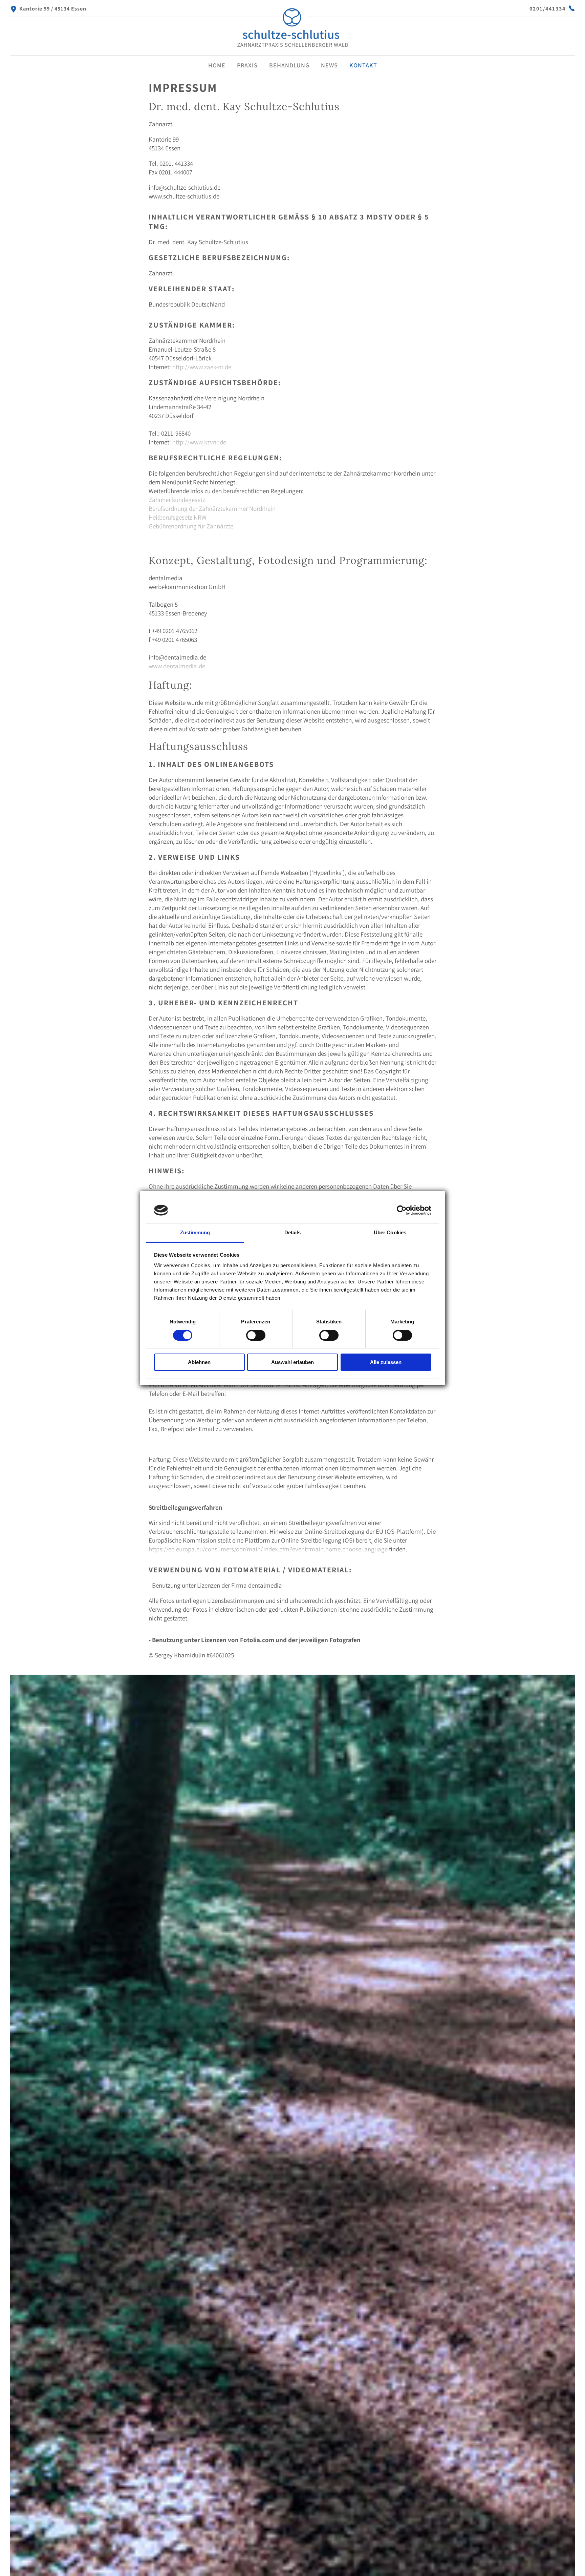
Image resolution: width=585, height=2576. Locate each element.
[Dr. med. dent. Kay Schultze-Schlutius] (292, 48)
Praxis (247, 65)
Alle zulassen (386, 1362)
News (329, 65)
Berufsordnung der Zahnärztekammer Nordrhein (212, 508)
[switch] (256, 1335)
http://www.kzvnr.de (199, 442)
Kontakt (363, 65)
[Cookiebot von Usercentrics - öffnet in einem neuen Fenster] (402, 1210)
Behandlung (289, 65)
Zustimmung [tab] (195, 1232)
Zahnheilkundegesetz (177, 500)
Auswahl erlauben (292, 1362)
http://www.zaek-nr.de (202, 367)
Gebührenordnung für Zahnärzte (191, 526)
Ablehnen (199, 1362)
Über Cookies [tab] (390, 1232)
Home (217, 65)
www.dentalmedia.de (177, 666)
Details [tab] (293, 1232)
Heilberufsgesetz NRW (178, 517)
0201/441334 (548, 9)
